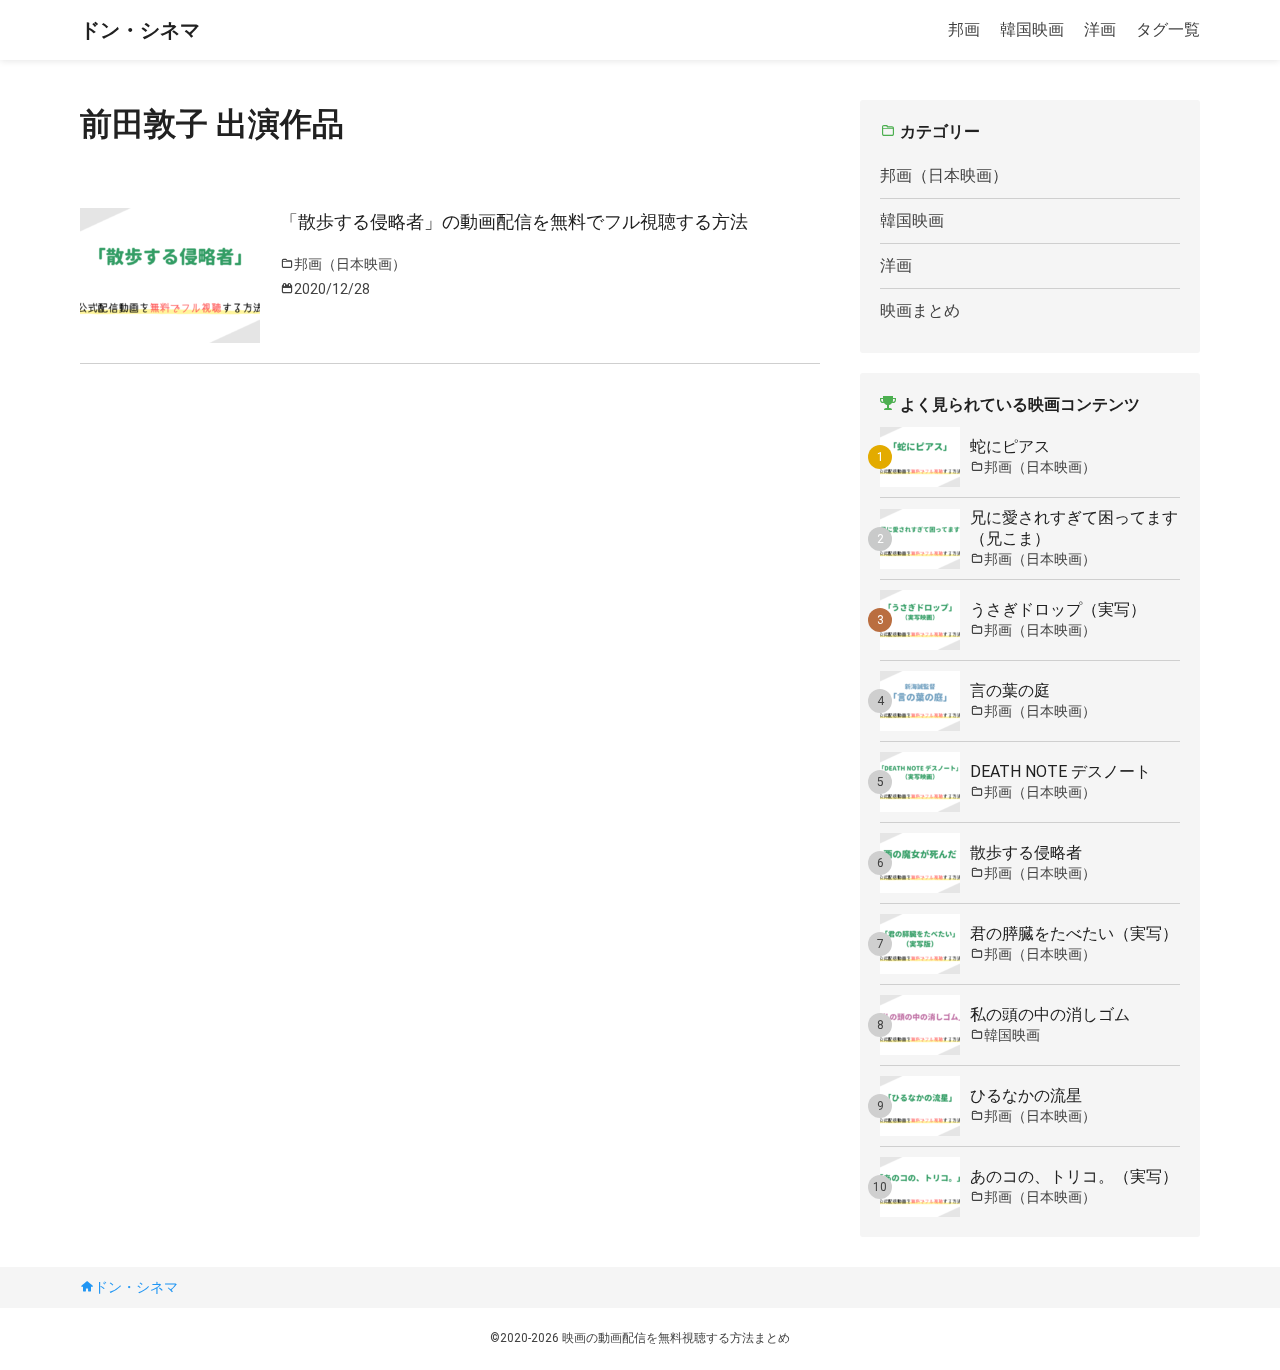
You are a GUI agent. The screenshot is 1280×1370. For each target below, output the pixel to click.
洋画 (1100, 29)
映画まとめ (920, 310)
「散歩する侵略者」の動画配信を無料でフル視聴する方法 (514, 221)
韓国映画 (1032, 29)
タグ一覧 (1168, 29)
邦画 (964, 29)
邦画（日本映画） (944, 175)
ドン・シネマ (140, 30)
